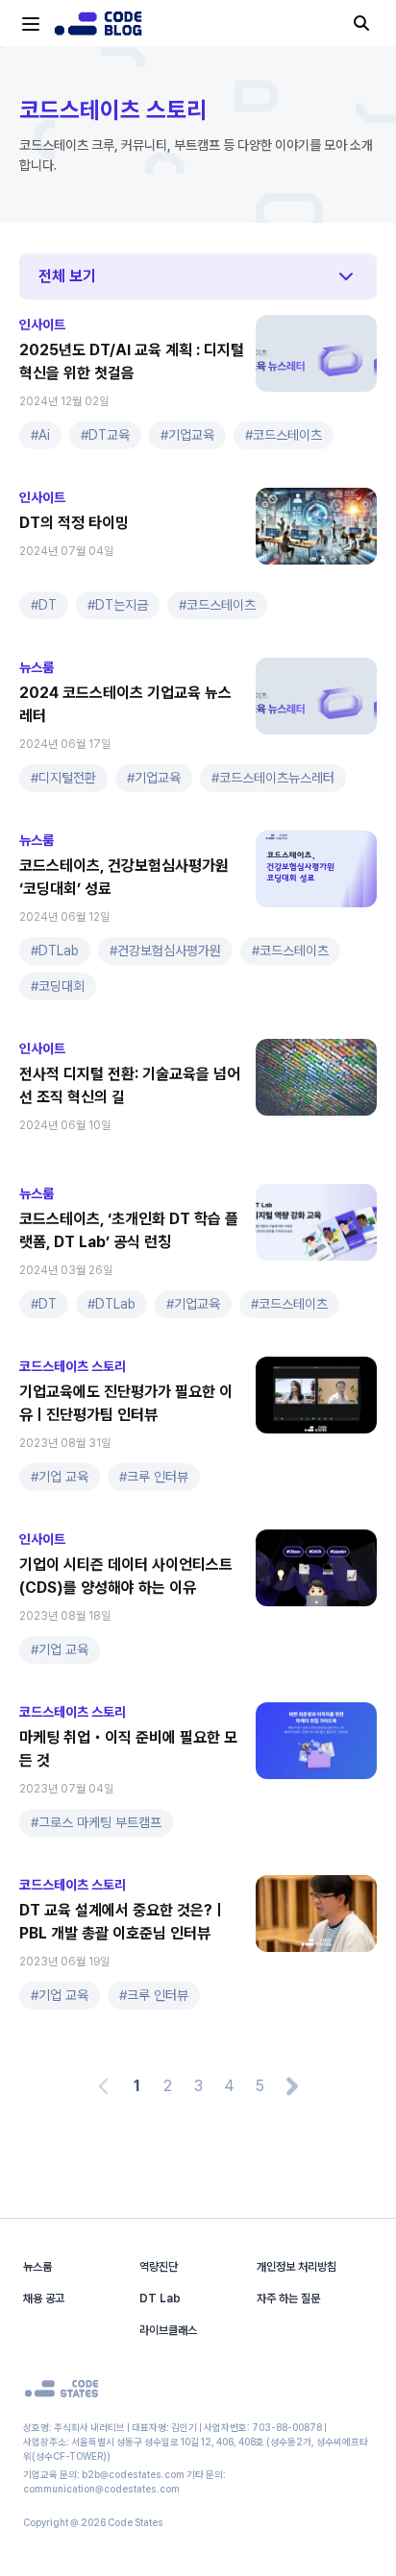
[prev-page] (104, 2086)
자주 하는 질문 (288, 2299)
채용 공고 (44, 2299)
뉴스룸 (37, 2267)
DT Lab (160, 2299)
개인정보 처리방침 (297, 2267)
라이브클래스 (168, 2330)
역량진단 (159, 2267)
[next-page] (292, 2086)
